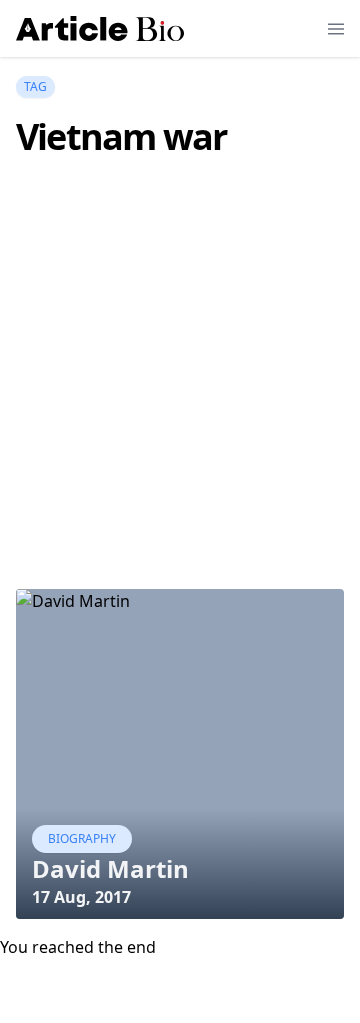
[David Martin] (180, 754)
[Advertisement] (180, 403)
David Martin (110, 868)
